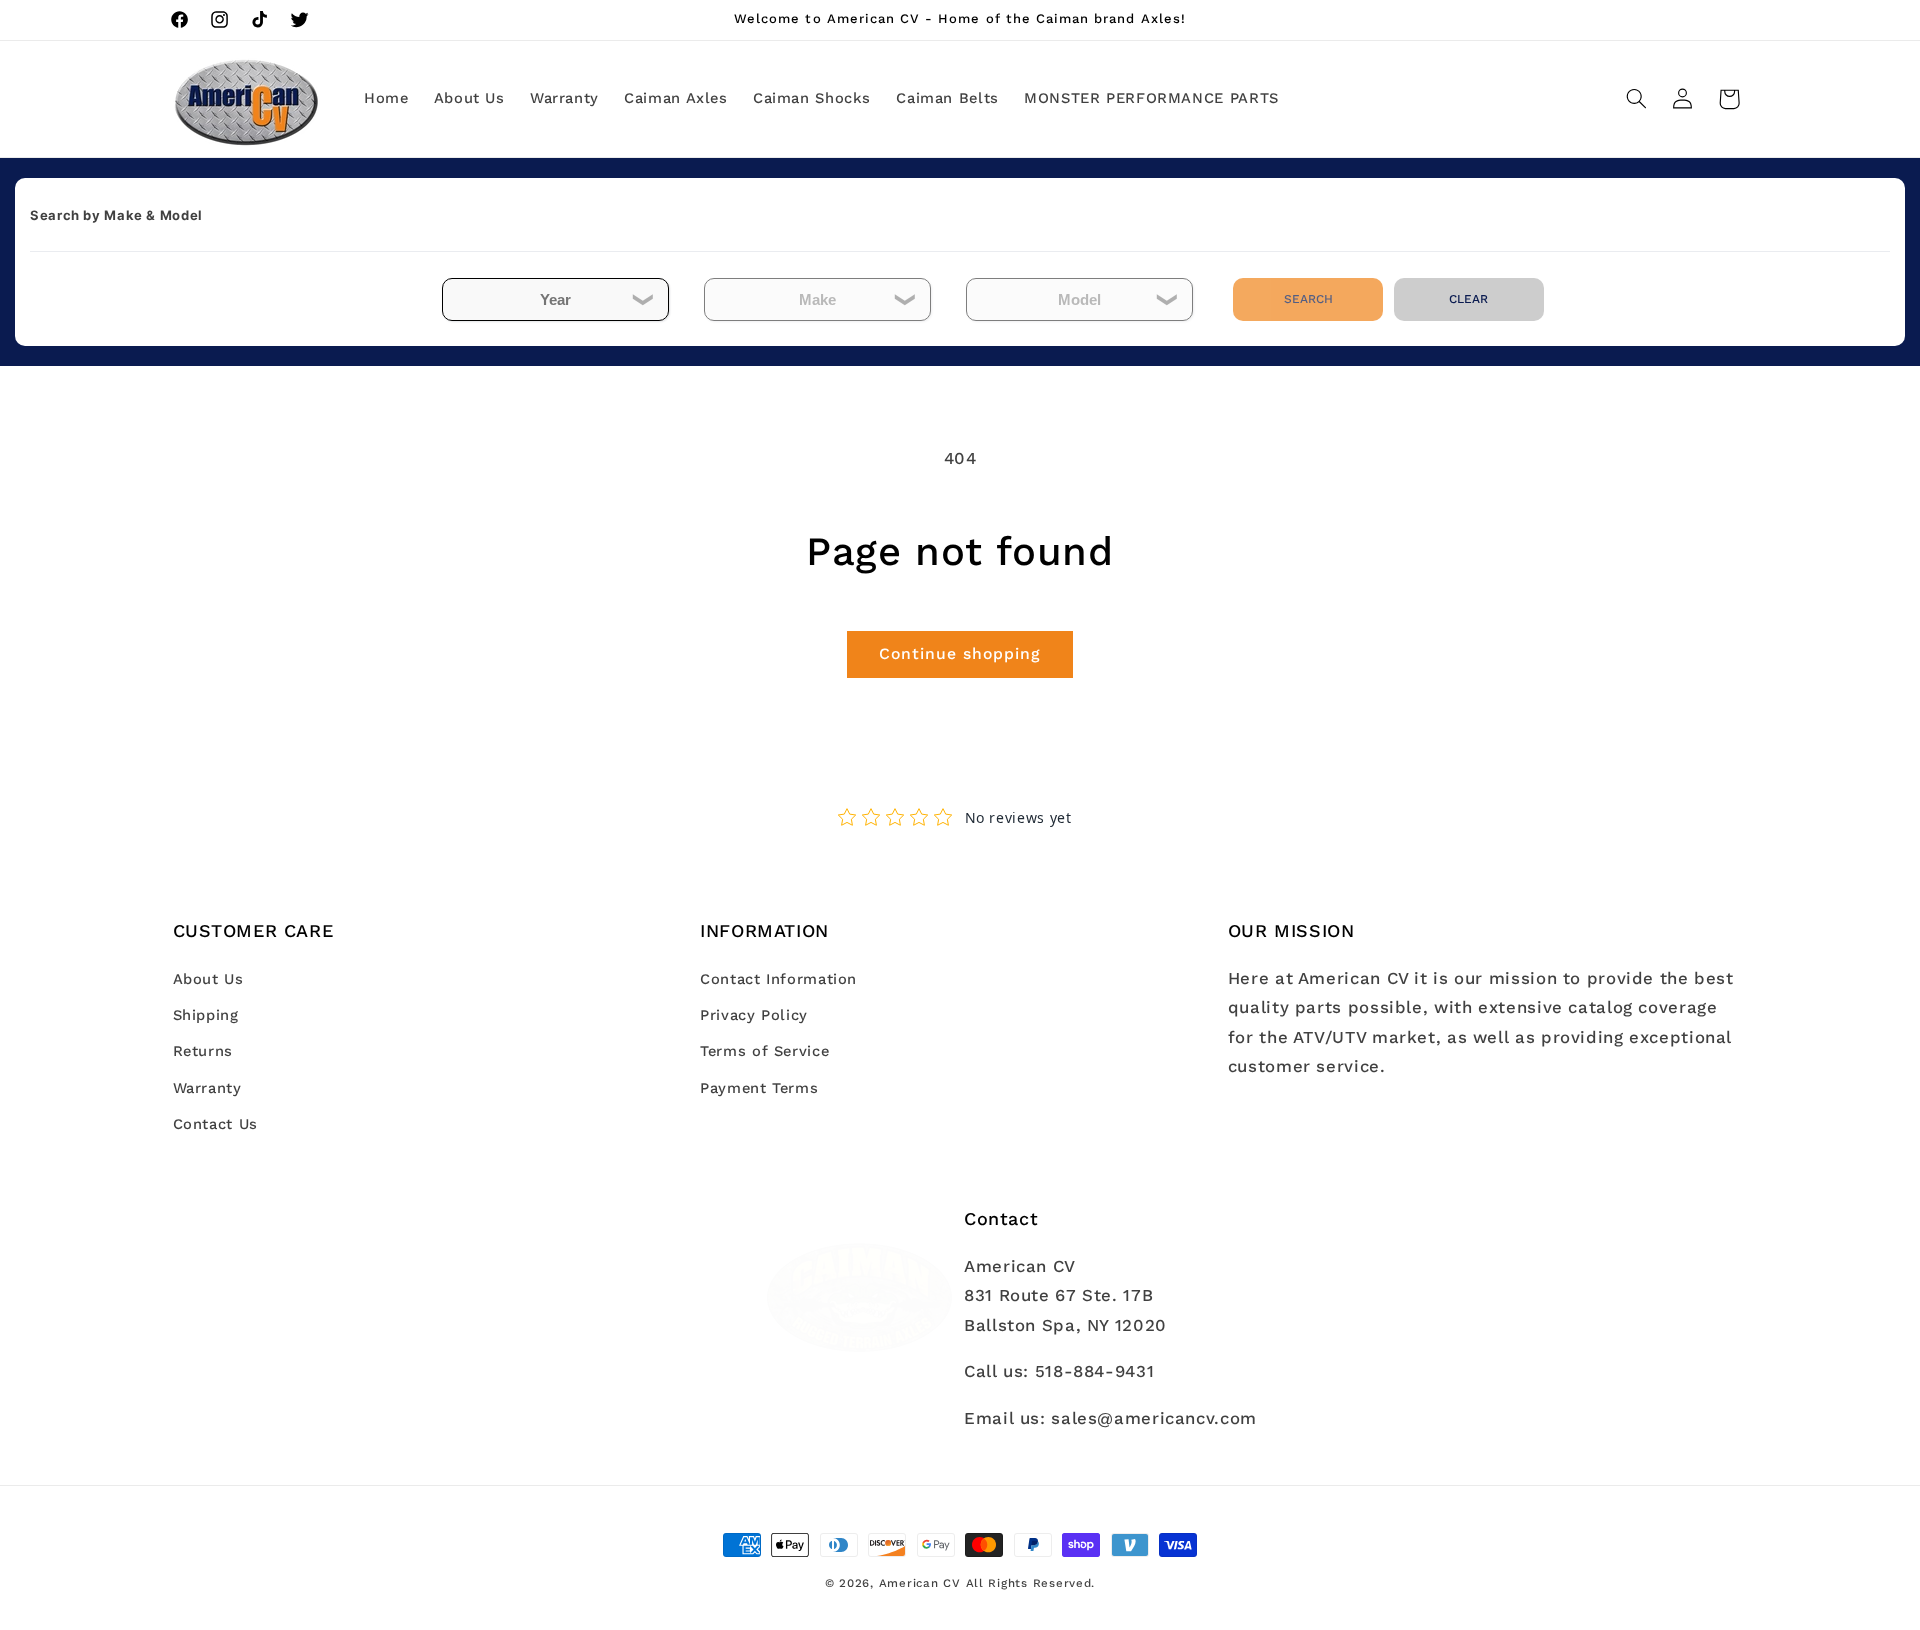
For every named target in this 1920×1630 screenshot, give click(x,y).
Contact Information (778, 979)
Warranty (207, 1088)
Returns (203, 1052)
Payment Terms (759, 1088)
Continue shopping (960, 653)
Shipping (206, 1015)
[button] (1636, 99)
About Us (208, 979)
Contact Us (215, 1124)
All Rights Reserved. (1031, 1583)
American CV (920, 1583)
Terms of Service (764, 1052)
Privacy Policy (754, 1015)
